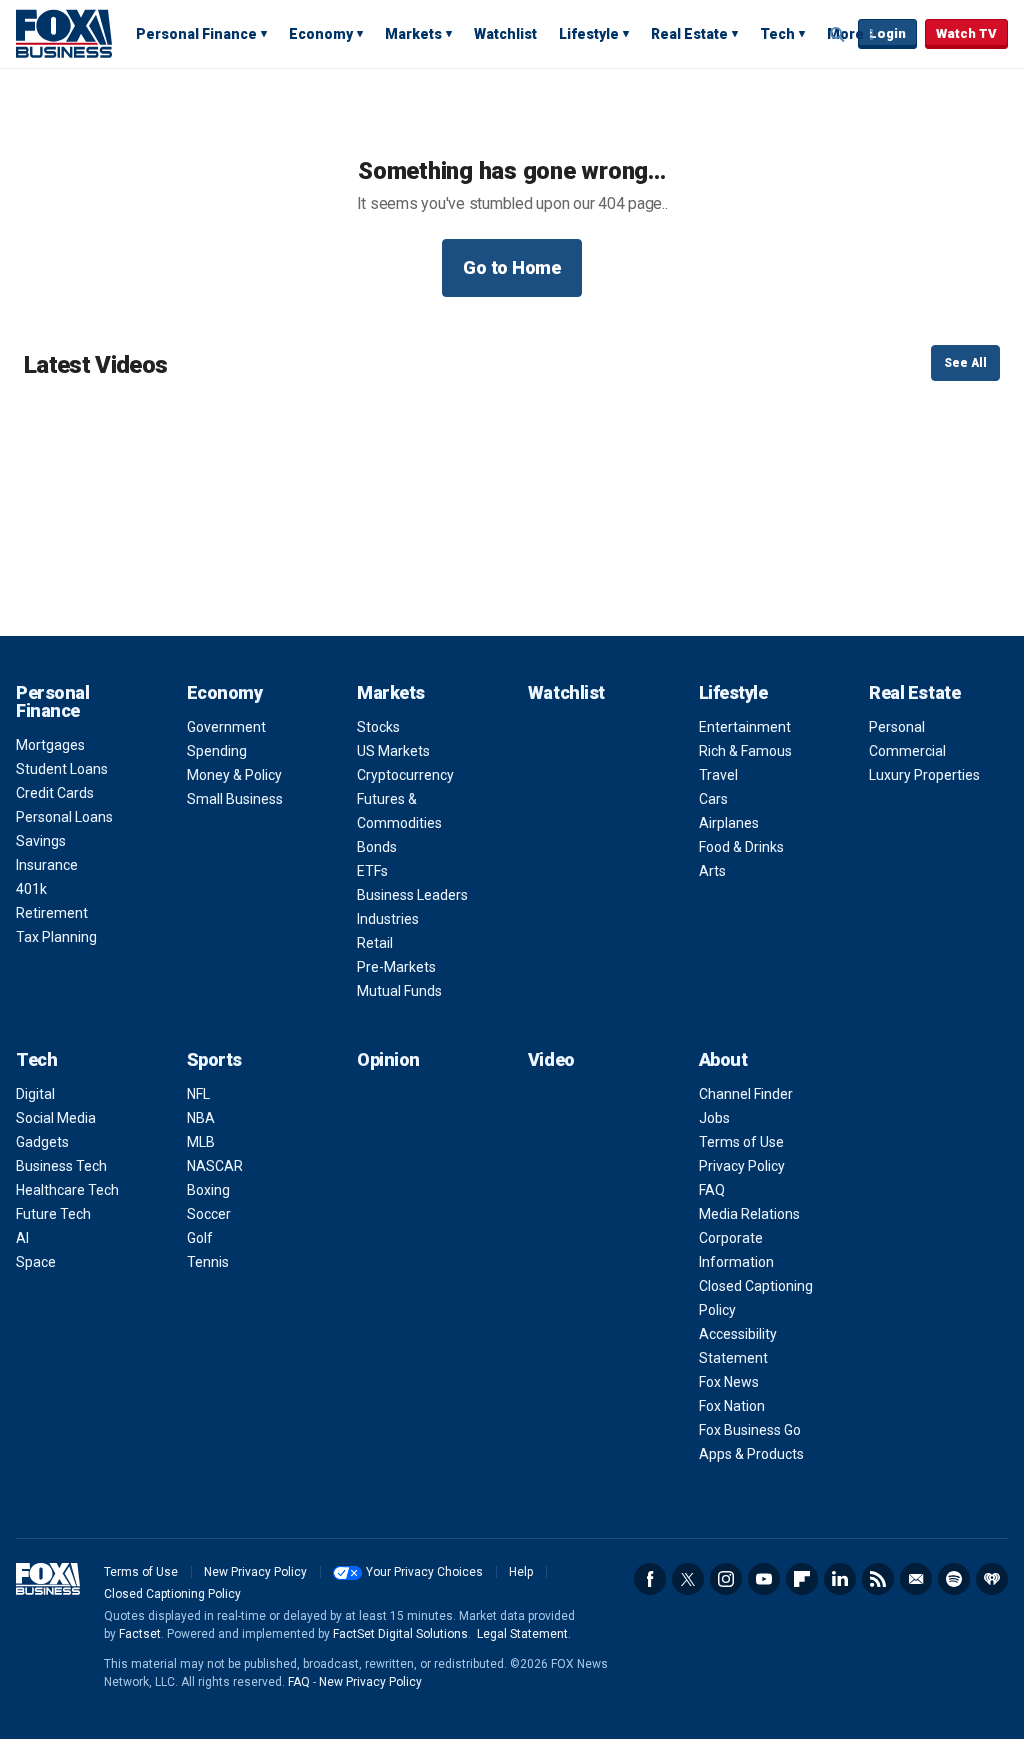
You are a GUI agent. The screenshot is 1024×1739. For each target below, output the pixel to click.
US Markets (393, 751)
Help (521, 1572)
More (845, 34)
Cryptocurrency (405, 775)
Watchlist (505, 34)
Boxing (208, 1190)
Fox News (729, 1382)
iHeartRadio (992, 1579)
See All (965, 363)
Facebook (650, 1579)
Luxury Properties (924, 775)
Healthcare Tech (67, 1190)
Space (36, 1262)
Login (887, 33)
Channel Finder (746, 1094)
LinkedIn (840, 1579)
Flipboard (802, 1579)
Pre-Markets (396, 967)
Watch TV (966, 33)
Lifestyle (589, 34)
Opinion (388, 1059)
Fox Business (64, 33)
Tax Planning (56, 937)
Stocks (378, 727)
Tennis (208, 1262)
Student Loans (62, 769)
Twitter (688, 1579)
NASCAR (215, 1166)
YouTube (764, 1579)
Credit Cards (55, 793)
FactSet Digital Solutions (400, 1634)
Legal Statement (522, 1634)
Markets (413, 34)
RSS (878, 1579)
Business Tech (61, 1166)
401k (31, 889)
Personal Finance (196, 34)
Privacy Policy (742, 1166)
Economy (321, 34)
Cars (713, 799)
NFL (198, 1094)
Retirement (52, 913)
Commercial (907, 751)
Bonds (377, 847)
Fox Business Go (750, 1430)
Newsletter (916, 1579)
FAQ (712, 1190)
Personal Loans (64, 817)
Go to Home (512, 267)
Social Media (56, 1118)
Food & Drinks (741, 847)
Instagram (726, 1579)
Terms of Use (741, 1142)
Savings (41, 841)
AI (22, 1238)
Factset (140, 1634)
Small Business (235, 799)
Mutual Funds (399, 991)
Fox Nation (732, 1406)
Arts (712, 871)
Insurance (47, 865)
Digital (35, 1094)
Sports (214, 1059)
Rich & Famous (745, 751)
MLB (201, 1142)
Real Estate (689, 34)
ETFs (372, 871)
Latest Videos (95, 365)
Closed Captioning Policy (172, 1594)
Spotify (954, 1579)
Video (551, 1059)
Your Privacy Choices (424, 1572)
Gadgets (42, 1142)
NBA (201, 1118)
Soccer (209, 1214)
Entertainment (745, 727)
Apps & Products (751, 1454)
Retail (375, 943)
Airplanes (729, 823)
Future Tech (53, 1214)
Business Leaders (412, 895)
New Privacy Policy (255, 1572)
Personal (897, 727)
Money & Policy (234, 775)
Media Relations (749, 1214)
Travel (718, 775)
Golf (200, 1238)
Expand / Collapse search (838, 35)
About (723, 1059)
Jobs (714, 1118)
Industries (388, 919)
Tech (777, 34)
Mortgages (50, 745)
